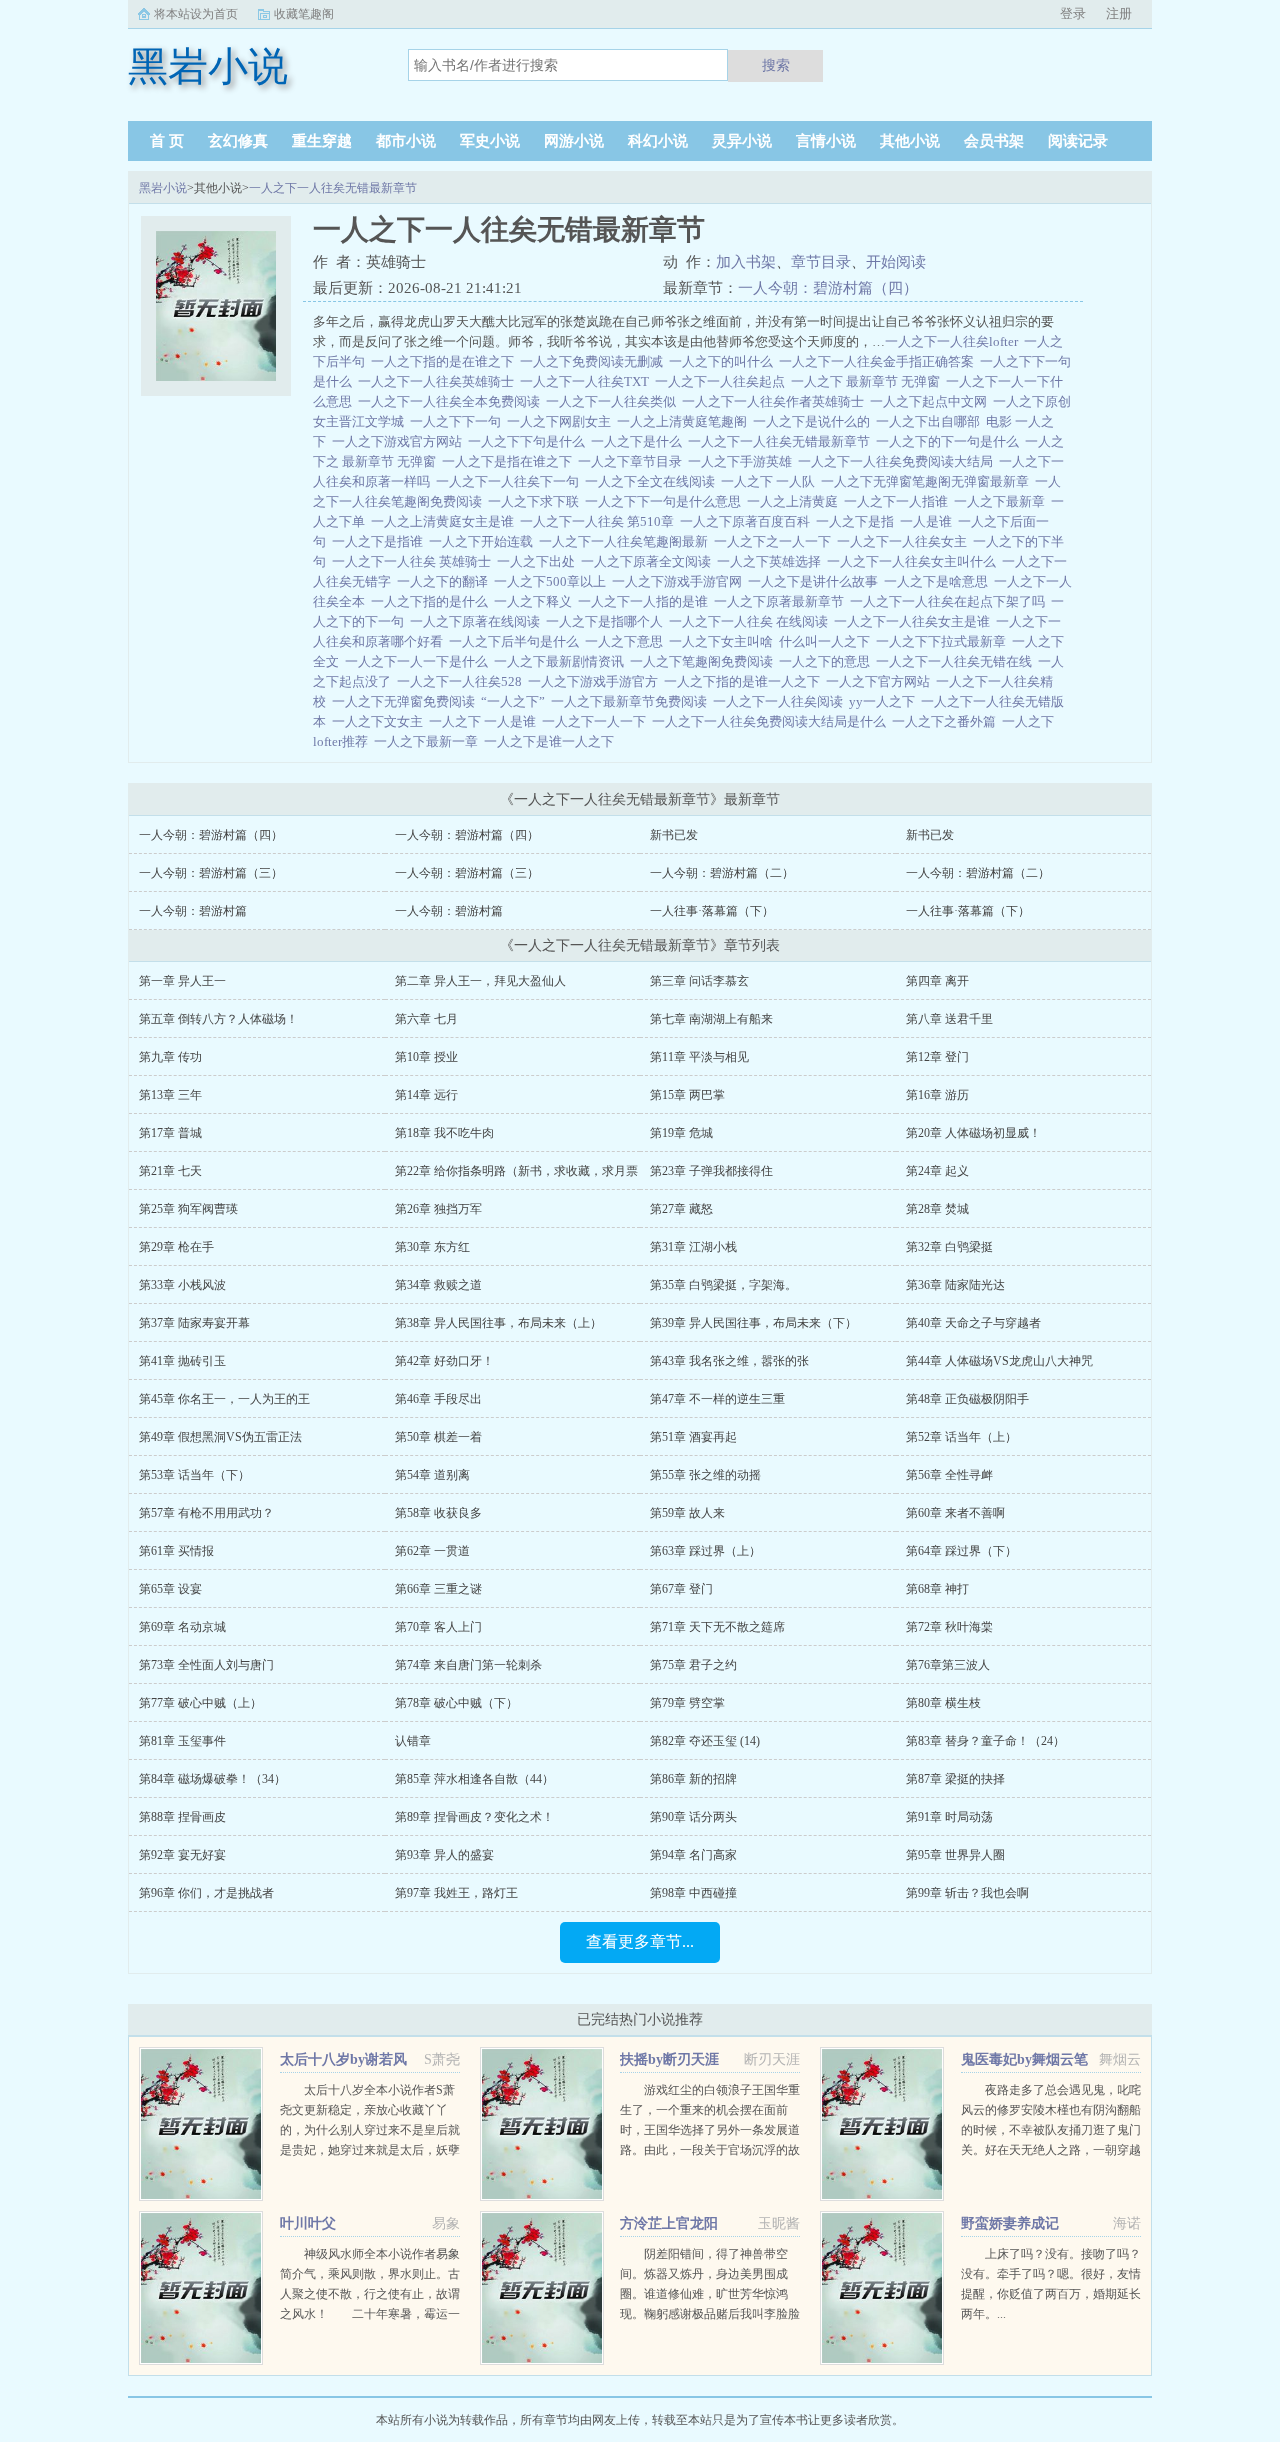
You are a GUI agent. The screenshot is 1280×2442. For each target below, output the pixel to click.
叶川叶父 (308, 2223)
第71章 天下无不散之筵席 (717, 1627)
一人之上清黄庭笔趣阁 (685, 421)
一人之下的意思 (827, 661)
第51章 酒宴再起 (693, 1437)
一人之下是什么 (639, 441)
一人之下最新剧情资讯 (562, 661)
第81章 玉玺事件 (182, 1741)
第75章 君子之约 (693, 1665)
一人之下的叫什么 (724, 361)
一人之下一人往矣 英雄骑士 (414, 561)
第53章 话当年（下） (194, 1475)
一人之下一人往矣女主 (905, 541)
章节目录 (821, 262)
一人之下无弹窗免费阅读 (406, 701)
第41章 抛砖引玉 (182, 1361)
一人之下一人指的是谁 (646, 601)
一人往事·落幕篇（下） (712, 911)
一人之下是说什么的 (814, 421)
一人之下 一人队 (771, 481)
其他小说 (910, 141)
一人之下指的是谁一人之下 (745, 681)
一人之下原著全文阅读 (649, 561)
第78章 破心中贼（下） (456, 1703)
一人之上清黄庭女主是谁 (445, 521)
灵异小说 (742, 141)
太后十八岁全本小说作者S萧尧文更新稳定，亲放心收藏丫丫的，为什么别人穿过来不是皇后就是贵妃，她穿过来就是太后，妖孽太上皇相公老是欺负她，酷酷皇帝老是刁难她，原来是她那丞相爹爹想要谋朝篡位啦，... (370, 2150)
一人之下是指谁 (380, 541)
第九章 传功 (170, 1057)
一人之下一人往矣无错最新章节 (333, 188)
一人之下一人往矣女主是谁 (915, 621)
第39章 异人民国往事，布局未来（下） (753, 1323)
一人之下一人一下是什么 (419, 661)
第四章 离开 (937, 981)
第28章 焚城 (937, 1209)
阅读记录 (1078, 141)
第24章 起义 (937, 1171)
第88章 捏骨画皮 (182, 1817)
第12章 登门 (937, 1057)
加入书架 (746, 262)
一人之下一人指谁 (899, 501)
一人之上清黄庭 (795, 501)
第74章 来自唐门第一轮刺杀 (468, 1665)
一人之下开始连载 (484, 541)
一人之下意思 (627, 641)
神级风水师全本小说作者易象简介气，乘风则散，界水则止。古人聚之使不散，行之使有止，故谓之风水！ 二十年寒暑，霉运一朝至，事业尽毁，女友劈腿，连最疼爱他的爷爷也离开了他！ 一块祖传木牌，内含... (370, 2314)
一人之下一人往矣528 (462, 681)
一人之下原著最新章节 (782, 601)
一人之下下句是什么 (529, 441)
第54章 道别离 (432, 1475)
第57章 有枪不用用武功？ (206, 1513)
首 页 (167, 141)
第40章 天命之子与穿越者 (973, 1323)
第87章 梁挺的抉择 (955, 1779)
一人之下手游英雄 (743, 461)
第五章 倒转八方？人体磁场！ (218, 1019)
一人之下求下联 (536, 501)
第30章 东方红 (432, 1247)
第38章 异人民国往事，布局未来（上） (498, 1323)
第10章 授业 (426, 1057)
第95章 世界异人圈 (955, 1855)
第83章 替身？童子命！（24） (985, 1741)
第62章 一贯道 (432, 1551)
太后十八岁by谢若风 (343, 2059)
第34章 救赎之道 (438, 1285)
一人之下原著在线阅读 (478, 621)
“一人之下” (516, 701)
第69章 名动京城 (182, 1627)
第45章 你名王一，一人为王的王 (224, 1399)
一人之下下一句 (458, 421)
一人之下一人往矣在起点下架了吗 (950, 601)
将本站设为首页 (196, 14)
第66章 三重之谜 (438, 1589)
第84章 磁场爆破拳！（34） (212, 1779)
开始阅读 (896, 262)
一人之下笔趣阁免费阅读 (704, 661)
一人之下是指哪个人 (607, 621)
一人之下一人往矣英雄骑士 (439, 381)
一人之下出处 (539, 561)
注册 (1119, 13)
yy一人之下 (885, 701)
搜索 (776, 65)
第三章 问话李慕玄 (699, 981)
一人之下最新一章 (429, 741)
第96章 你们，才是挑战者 (206, 1893)
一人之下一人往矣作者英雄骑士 (776, 401)
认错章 (413, 1741)
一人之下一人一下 (597, 721)
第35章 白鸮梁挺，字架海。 (723, 1285)
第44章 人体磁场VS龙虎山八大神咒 (999, 1361)
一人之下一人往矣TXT (587, 381)
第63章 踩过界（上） (705, 1551)
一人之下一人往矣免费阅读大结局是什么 (772, 721)
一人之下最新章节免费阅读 (632, 701)
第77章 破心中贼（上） (200, 1703)
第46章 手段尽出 (438, 1399)
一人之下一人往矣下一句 (510, 481)
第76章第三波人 (948, 1665)
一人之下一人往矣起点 (723, 381)
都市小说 (406, 141)
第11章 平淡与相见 (699, 1057)
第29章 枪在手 (176, 1247)
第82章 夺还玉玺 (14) (705, 1741)
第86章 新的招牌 (693, 1779)
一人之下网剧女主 (562, 421)
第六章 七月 (426, 1019)
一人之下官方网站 (881, 681)
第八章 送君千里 (949, 1019)
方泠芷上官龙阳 (669, 2223)
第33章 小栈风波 (182, 1285)
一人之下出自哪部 (931, 421)
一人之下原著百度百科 (748, 521)
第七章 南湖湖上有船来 (711, 1019)
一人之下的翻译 (445, 581)
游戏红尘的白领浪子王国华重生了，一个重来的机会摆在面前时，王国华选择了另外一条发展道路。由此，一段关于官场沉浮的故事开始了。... (710, 2130)
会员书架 (994, 141)
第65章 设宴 (170, 1589)
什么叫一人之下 (827, 641)
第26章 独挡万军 (438, 1209)
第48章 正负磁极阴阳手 (967, 1399)
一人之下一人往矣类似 (614, 401)
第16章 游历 (937, 1095)
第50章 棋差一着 (438, 1437)
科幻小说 (658, 141)
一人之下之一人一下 (775, 541)
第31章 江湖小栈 (693, 1247)
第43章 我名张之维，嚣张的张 (729, 1361)
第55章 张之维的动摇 (705, 1475)
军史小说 (490, 141)
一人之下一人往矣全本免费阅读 (452, 401)
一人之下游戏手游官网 (680, 581)
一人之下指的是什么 (432, 601)
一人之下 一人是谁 (485, 721)
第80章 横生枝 (943, 1703)
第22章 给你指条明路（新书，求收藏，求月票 (516, 1171)
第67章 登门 (681, 1589)
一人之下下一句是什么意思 (666, 501)
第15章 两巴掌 (687, 1095)
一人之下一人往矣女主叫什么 (914, 561)
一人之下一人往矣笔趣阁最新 (626, 541)
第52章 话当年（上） (961, 1437)
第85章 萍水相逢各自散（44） (474, 1779)
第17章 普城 (170, 1133)
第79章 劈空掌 (687, 1703)
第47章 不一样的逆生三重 (717, 1399)
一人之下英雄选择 (772, 561)
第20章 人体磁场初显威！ (973, 1133)
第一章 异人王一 (182, 981)
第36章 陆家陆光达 (955, 1285)
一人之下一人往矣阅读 (781, 701)
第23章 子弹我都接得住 (711, 1171)
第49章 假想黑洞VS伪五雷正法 (220, 1437)
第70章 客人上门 (438, 1627)
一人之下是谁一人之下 (552, 741)
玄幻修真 (238, 141)
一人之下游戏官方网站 (400, 441)
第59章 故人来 (687, 1513)
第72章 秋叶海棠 (949, 1627)
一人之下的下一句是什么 (950, 441)
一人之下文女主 (380, 721)
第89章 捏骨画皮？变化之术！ (474, 1817)
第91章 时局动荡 (949, 1817)
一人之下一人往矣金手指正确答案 (879, 361)
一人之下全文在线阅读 (653, 481)
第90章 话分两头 (693, 1817)
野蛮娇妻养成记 (1010, 2223)
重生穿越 (322, 141)
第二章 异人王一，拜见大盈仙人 (480, 981)
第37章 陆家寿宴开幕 (194, 1323)
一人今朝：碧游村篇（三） (211, 873)
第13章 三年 (170, 1095)
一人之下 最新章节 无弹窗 (868, 381)
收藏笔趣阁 (304, 14)
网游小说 (574, 141)
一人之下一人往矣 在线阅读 (751, 621)
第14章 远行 (426, 1095)
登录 (1073, 13)
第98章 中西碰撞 (693, 1893)
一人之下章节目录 (633, 461)
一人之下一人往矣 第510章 (600, 521)
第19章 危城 (681, 1133)
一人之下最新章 (1002, 501)
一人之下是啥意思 (939, 581)
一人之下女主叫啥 (724, 641)
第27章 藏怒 (681, 1209)
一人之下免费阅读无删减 (594, 361)
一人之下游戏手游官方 (596, 681)
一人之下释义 (536, 601)
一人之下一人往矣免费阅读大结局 (898, 461)
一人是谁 (929, 521)
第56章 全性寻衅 (949, 1475)
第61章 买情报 (176, 1551)
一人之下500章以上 (553, 581)
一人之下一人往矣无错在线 (957, 661)
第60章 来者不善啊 (955, 1513)
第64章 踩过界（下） (961, 1551)
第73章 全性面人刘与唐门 (206, 1665)
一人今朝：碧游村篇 (193, 911)
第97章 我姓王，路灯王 (456, 1893)
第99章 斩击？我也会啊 (967, 1893)
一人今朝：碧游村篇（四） (828, 288)
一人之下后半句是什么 (517, 641)
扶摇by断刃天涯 (669, 2059)
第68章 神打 (937, 1589)
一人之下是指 (858, 521)
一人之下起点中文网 (931, 401)
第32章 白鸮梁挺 (949, 1247)
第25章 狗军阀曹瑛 (188, 1209)
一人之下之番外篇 (947, 721)
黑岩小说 (163, 188)
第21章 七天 (170, 1171)
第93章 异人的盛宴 (444, 1855)
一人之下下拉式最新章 (944, 641)
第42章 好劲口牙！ (444, 1361)
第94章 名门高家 (693, 1855)
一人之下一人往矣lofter (954, 341)
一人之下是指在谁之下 (510, 461)
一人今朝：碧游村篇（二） (722, 873)
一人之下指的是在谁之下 (445, 361)
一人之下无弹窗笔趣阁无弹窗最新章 (928, 481)
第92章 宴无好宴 (182, 1855)
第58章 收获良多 (438, 1513)
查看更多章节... (640, 1941)
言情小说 (826, 141)
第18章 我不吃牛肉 (444, 1133)
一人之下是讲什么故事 (816, 581)
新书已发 (674, 835)
